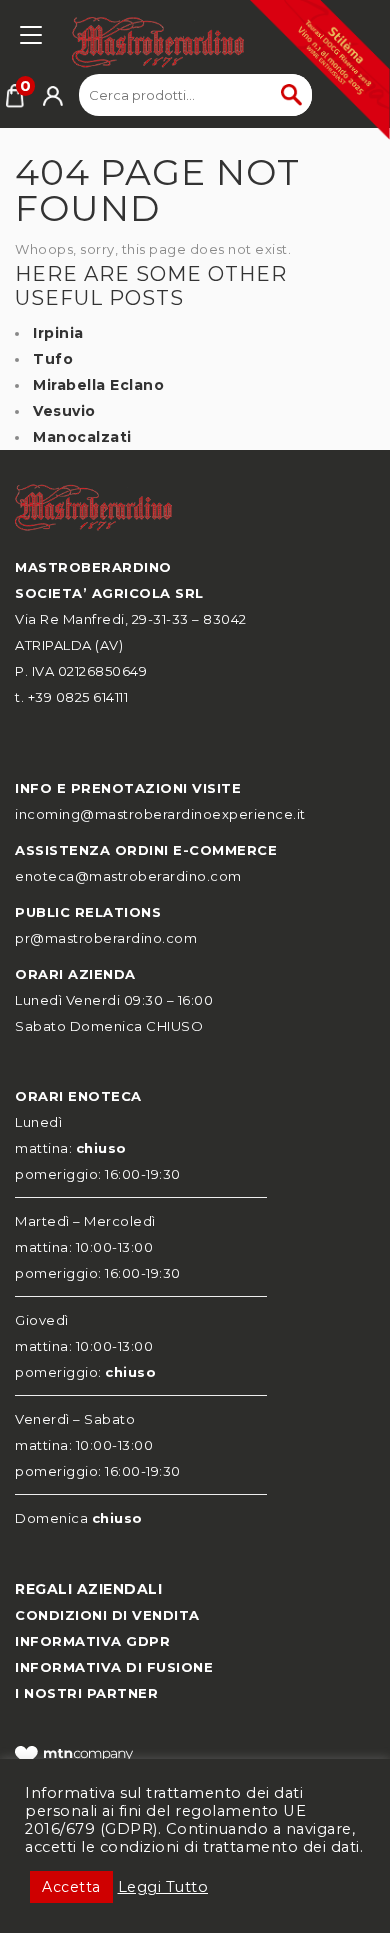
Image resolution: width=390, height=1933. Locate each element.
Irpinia (58, 333)
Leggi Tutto (163, 1887)
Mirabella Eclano (98, 385)
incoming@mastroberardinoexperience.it (160, 814)
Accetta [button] (71, 1887)
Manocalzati (82, 437)
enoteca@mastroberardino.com (128, 876)
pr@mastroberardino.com (106, 938)
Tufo (53, 359)
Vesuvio (64, 411)
